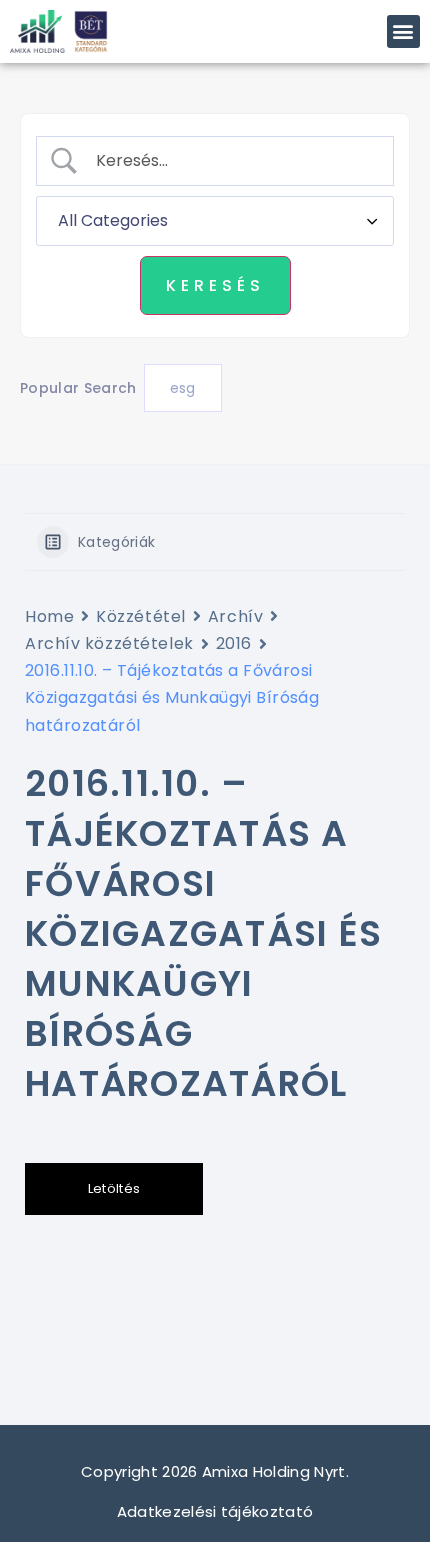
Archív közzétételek (109, 643)
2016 (234, 643)
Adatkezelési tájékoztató (215, 1511)
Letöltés (114, 1188)
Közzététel (141, 616)
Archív (235, 616)
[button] (403, 31)
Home (49, 616)
